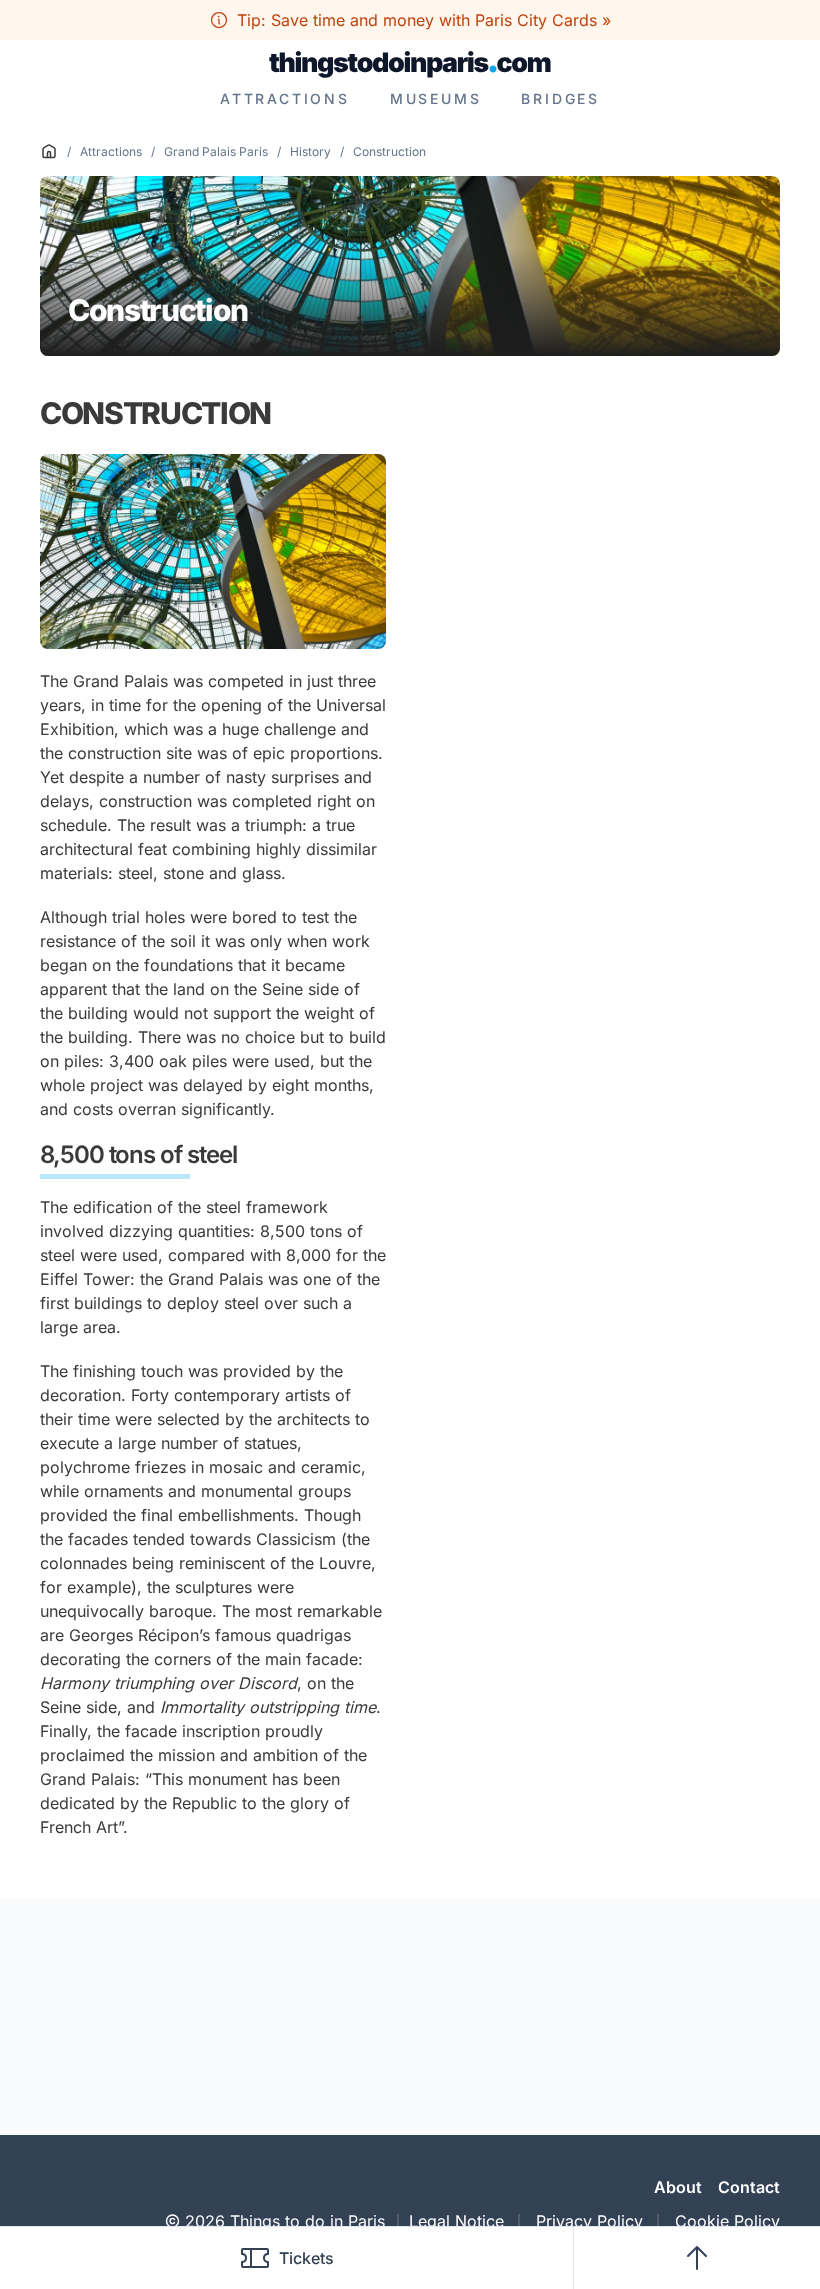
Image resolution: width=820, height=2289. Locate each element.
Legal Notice (456, 2221)
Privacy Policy (589, 2221)
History (310, 151)
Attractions (285, 98)
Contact (749, 2187)
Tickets (306, 2258)
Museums (436, 98)
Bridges (560, 98)
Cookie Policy (727, 2221)
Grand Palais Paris (216, 151)
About (678, 2187)
